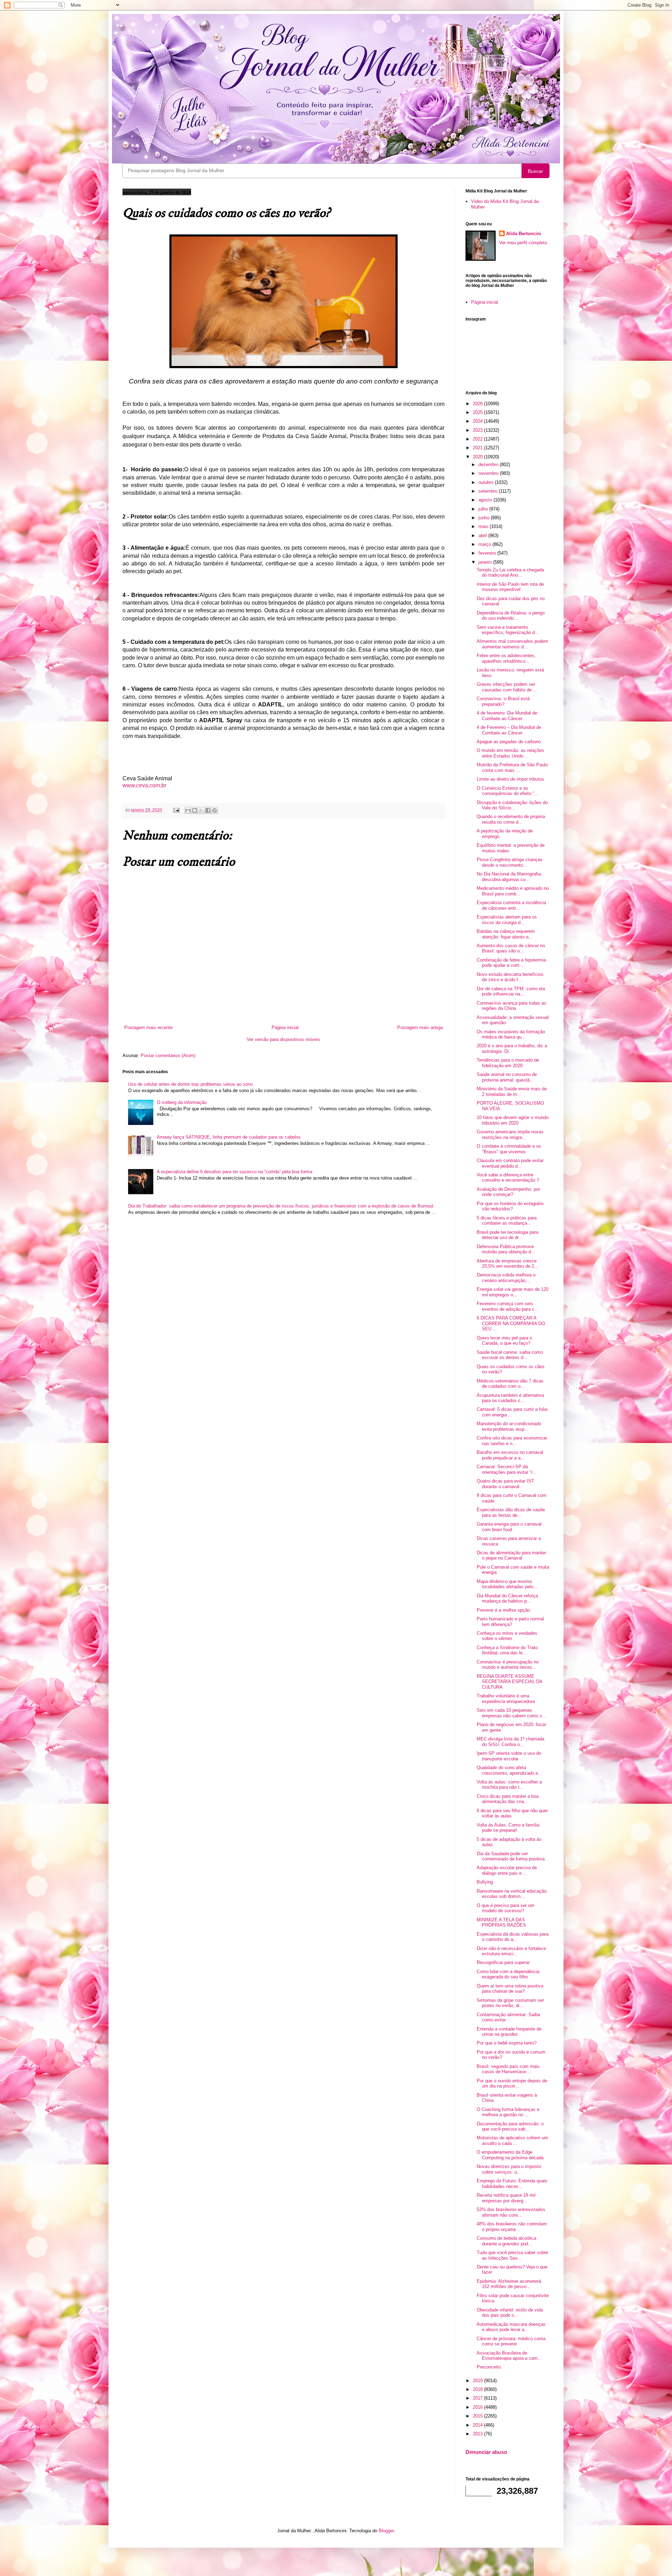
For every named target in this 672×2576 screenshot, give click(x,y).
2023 (478, 430)
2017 (478, 2398)
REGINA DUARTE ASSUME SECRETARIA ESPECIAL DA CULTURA (509, 1682)
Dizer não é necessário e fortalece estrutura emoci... (511, 1951)
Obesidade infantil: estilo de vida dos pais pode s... (510, 2313)
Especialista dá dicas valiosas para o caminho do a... (513, 1937)
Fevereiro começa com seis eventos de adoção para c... (508, 1306)
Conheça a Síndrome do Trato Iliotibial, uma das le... (507, 1650)
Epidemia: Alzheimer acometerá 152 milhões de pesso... (509, 2284)
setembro (489, 491)
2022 (478, 439)
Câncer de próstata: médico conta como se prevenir (511, 2341)
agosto (486, 500)
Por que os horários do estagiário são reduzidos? (510, 1206)
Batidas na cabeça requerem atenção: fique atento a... (506, 934)
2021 (478, 448)
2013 (478, 2434)
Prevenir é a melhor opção (503, 1610)
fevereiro (488, 553)
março (485, 544)
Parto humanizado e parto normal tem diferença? (510, 1622)
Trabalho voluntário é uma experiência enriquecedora (506, 1699)
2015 (478, 2416)
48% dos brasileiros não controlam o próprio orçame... (512, 2227)
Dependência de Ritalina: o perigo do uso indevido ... (511, 616)
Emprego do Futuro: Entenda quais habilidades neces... (512, 2184)
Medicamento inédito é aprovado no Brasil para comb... (513, 891)
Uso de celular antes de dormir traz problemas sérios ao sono (190, 1084)
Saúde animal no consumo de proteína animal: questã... (507, 1077)
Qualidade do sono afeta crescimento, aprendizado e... (509, 1770)
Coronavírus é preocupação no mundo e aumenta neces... (508, 1665)
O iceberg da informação (182, 1102)
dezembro (489, 464)
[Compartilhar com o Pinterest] (215, 810)
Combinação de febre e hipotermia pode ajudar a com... (511, 963)
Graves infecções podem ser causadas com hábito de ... (507, 687)
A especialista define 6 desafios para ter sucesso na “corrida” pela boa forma (234, 1172)
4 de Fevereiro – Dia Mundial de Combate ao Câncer (509, 730)
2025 (478, 412)
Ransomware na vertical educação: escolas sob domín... (512, 1894)
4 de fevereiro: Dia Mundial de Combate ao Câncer (507, 716)
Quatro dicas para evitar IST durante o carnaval (505, 1484)
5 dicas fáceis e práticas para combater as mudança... (507, 1221)
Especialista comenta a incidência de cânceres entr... (511, 905)
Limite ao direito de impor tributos (510, 779)
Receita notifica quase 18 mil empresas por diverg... (506, 2198)
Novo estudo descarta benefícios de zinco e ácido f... (510, 977)
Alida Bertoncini (524, 234)
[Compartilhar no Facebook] (208, 810)
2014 (478, 2425)
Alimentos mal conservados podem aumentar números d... (512, 644)
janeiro (486, 562)
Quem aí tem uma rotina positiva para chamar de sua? (510, 1989)
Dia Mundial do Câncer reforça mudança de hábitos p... (507, 1599)
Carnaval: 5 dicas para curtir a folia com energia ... (512, 1412)
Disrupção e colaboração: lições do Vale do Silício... (512, 805)
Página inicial (285, 1027)
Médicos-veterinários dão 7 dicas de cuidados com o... (510, 1384)
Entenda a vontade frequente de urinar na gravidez (509, 2032)
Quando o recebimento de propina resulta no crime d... (511, 819)
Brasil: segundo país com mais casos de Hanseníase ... (508, 2069)
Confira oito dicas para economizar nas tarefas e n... (512, 1441)
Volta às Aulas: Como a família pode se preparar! (508, 1828)
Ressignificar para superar (503, 1962)
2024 (478, 421)
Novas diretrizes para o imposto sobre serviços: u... (509, 2169)
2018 (478, 2389)
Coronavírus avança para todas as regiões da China (512, 1006)
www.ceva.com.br (144, 785)
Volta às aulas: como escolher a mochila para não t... (509, 1785)
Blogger (386, 2531)
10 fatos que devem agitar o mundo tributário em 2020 (513, 1120)
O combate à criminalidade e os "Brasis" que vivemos (509, 1149)
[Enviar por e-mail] (188, 810)
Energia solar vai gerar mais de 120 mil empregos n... (513, 1292)
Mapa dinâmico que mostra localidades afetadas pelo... (507, 1584)
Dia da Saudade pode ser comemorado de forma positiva (511, 1856)
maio (484, 526)
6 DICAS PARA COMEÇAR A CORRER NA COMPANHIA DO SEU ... (511, 1323)
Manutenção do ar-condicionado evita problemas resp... (509, 1426)
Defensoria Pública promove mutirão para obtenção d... (506, 1249)
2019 (478, 2381)
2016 (478, 2407)
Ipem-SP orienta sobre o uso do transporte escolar (509, 1756)
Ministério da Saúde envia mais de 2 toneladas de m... (512, 1092)
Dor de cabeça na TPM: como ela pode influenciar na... (511, 991)
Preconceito (489, 2367)
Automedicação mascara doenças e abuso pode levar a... (511, 2327)
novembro (489, 473)
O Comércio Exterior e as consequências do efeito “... (507, 791)
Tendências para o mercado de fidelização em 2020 (508, 1063)
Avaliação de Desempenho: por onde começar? (508, 1192)
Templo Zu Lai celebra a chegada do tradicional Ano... (510, 573)
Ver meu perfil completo (523, 243)
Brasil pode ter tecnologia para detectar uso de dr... (507, 1235)
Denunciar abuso (486, 2452)
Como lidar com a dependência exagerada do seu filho (508, 1974)
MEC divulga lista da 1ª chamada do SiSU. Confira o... (510, 1742)
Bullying (485, 1882)
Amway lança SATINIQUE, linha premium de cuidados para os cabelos (229, 1137)
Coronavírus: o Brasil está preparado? (503, 701)
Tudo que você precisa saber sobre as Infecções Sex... (512, 2255)
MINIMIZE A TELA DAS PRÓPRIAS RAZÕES (501, 1923)
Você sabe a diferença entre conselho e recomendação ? (508, 1178)
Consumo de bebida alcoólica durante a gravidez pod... (506, 2241)
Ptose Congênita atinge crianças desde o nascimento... (510, 862)
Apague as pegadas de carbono (509, 742)
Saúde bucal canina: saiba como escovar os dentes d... (510, 1355)
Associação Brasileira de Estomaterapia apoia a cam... (509, 2356)
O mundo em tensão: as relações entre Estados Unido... (510, 753)
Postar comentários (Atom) (168, 1055)
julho (484, 509)
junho (485, 518)
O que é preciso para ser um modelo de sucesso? (506, 1908)
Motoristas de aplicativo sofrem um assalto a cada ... (512, 2141)
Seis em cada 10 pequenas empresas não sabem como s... (512, 1713)
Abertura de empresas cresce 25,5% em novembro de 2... (507, 1264)
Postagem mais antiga (420, 1027)
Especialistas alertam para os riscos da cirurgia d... (507, 920)
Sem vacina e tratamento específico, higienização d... (508, 630)
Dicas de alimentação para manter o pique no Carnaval (511, 1556)
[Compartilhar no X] (201, 810)
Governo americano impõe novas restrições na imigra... (510, 1135)
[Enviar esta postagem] (176, 810)
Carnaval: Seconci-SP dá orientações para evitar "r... (507, 1469)
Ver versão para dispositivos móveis (283, 1039)
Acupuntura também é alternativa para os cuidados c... (510, 1398)
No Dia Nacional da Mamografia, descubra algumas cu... (509, 877)
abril (483, 536)
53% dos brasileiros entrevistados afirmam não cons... (511, 2212)
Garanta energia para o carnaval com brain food (509, 1527)
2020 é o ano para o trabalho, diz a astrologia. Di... (512, 1048)
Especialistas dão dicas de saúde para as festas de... (511, 1512)
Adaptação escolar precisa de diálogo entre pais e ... (507, 1870)
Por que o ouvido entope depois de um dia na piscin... (512, 2084)
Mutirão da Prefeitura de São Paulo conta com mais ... (512, 768)
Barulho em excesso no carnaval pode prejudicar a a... (510, 1455)
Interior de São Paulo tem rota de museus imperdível (510, 587)
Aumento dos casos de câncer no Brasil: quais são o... (511, 948)
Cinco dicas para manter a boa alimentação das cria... (508, 1799)
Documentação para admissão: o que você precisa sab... (510, 2127)
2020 (478, 457)
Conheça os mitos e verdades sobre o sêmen (507, 1636)
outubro (487, 482)
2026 (478, 404)
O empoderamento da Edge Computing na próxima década (510, 2155)
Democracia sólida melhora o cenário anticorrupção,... (506, 1278)
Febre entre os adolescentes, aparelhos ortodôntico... (506, 658)
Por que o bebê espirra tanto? (507, 2043)
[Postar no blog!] (195, 810)
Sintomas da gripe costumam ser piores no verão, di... (510, 2003)
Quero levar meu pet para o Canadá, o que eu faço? (504, 1341)
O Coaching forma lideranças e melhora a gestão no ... (508, 2112)
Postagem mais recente (148, 1027)
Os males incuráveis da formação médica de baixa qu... (511, 1034)
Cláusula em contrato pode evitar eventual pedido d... (510, 1163)
